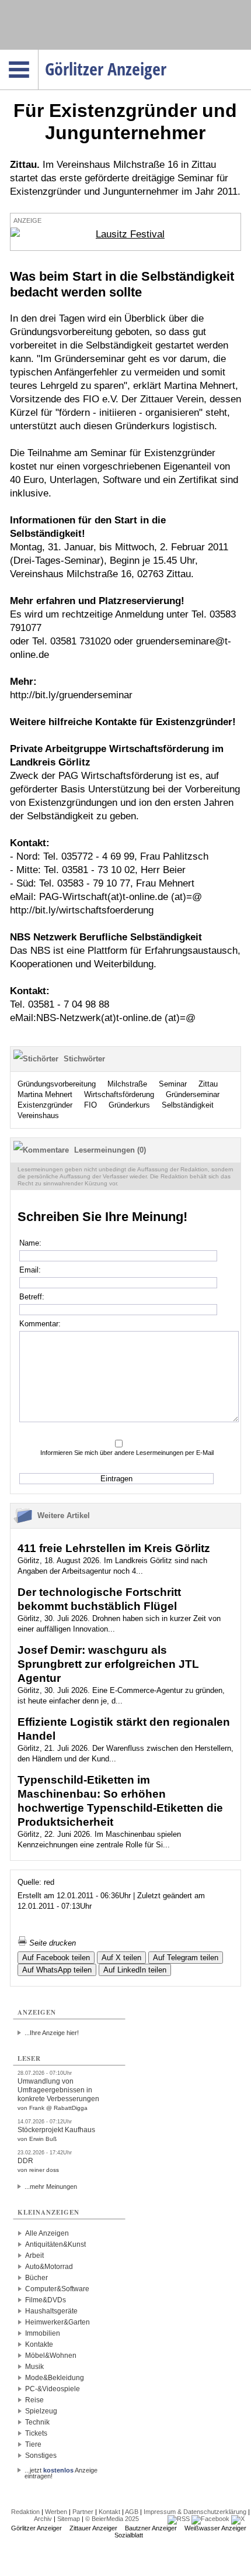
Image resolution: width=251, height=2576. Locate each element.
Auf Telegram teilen (186, 1958)
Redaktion (25, 2512)
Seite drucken (51, 1943)
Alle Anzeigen (47, 2233)
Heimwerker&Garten (57, 2322)
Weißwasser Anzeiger (215, 2528)
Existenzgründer (45, 1105)
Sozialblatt (129, 2535)
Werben (56, 2512)
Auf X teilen (121, 1958)
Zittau (208, 1084)
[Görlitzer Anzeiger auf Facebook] (210, 2519)
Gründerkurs (129, 1105)
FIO (90, 1105)
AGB (132, 2512)
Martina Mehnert (45, 1094)
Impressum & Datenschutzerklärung (195, 2512)
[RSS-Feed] (179, 2519)
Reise (34, 2400)
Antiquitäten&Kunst (55, 2244)
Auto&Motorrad (49, 2267)
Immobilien (43, 2333)
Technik (37, 2422)
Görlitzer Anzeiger (36, 2528)
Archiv (43, 2519)
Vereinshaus (38, 1115)
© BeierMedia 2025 (112, 2519)
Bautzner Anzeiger (151, 2528)
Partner (83, 2512)
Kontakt (109, 2512)
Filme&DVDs (46, 2300)
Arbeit (34, 2256)
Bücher (36, 2278)
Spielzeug (41, 2411)
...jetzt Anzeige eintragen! (61, 2470)
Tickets (36, 2433)
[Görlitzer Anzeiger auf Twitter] (238, 2519)
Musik (34, 2367)
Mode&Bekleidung (55, 2378)
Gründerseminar (193, 1094)
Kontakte (39, 2344)
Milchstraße (127, 1084)
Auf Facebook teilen (56, 1958)
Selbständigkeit (188, 1105)
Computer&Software (57, 2289)
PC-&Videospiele (53, 2389)
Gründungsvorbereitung (57, 1084)
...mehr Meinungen (51, 2187)
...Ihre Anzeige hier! (52, 2033)
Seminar (173, 1084)
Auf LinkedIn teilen (135, 1970)
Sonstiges (41, 2456)
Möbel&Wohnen (51, 2356)
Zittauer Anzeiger (93, 2528)
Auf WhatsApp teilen (57, 1970)
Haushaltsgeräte (51, 2311)
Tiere (33, 2444)
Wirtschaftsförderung (119, 1094)
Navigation (38, 53)
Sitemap (69, 2519)
